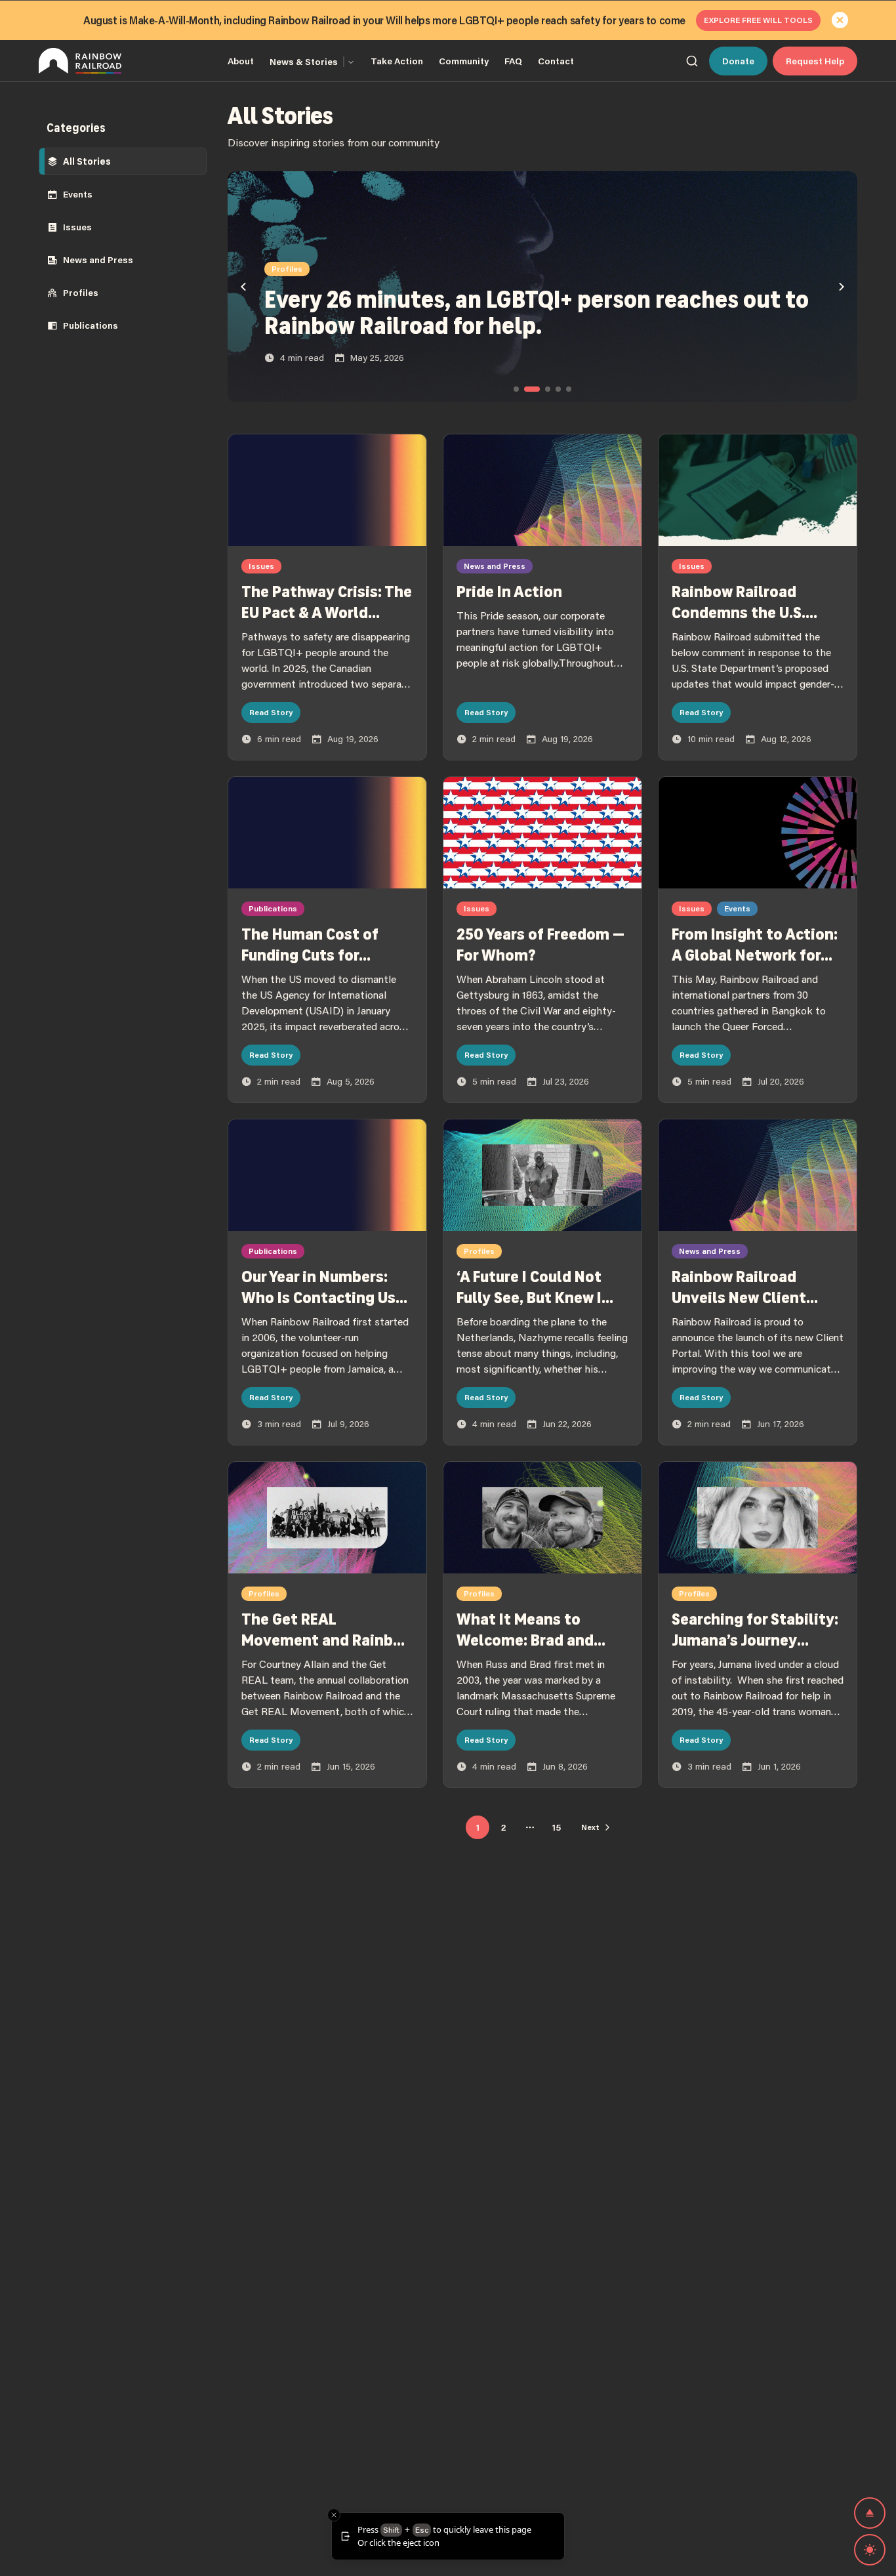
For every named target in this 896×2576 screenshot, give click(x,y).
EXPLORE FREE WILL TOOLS (758, 20)
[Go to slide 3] (548, 389)
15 (557, 1827)
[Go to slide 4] (558, 389)
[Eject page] (870, 2513)
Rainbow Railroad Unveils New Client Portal (739, 1298)
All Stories (87, 161)
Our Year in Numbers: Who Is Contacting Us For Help (318, 1298)
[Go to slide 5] (569, 389)
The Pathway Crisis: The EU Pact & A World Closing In (327, 613)
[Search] (692, 61)
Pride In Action (509, 592)
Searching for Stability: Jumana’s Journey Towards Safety (755, 1640)
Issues (77, 227)
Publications (91, 325)
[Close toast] (334, 2515)
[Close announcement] (840, 20)
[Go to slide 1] (516, 389)
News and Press (98, 260)
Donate (738, 61)
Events (78, 194)
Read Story (271, 712)
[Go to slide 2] (532, 389)
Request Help (815, 61)
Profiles (81, 293)
